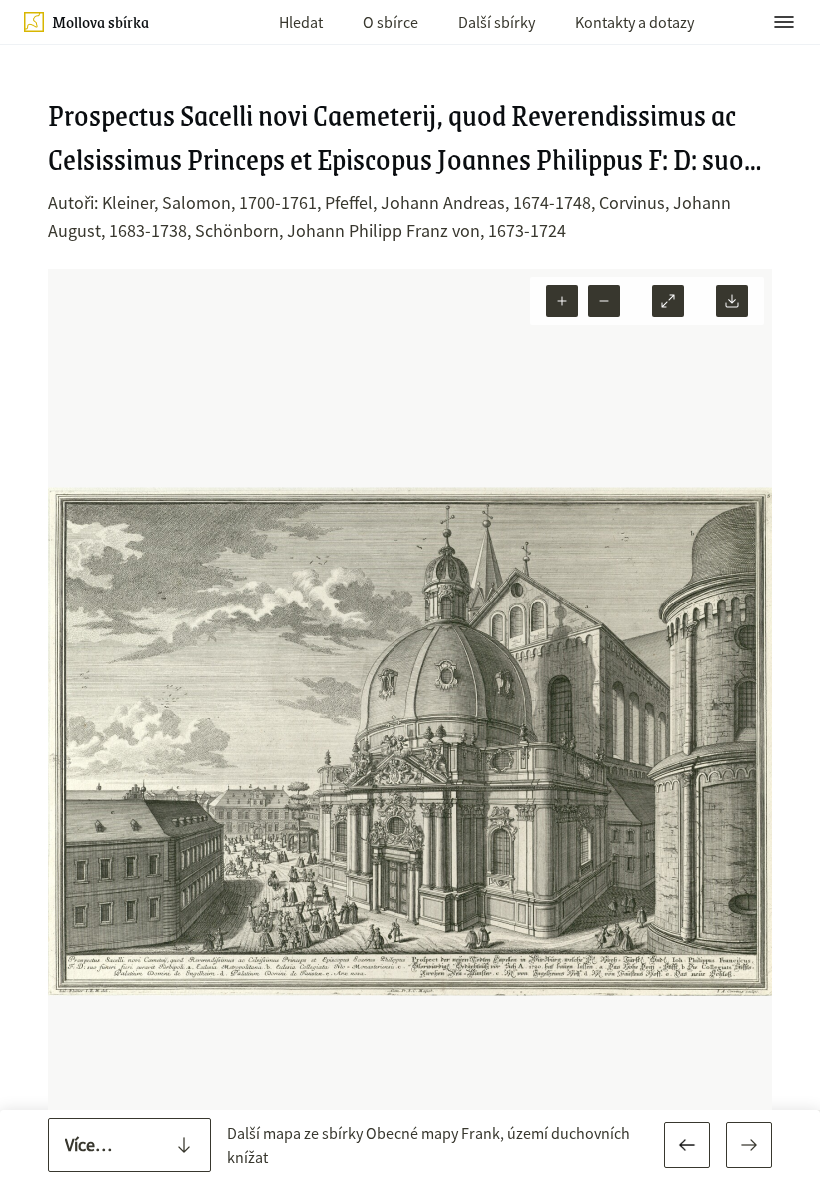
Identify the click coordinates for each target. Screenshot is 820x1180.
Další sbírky (496, 22)
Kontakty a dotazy (634, 22)
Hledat (301, 22)
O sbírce (390, 22)
